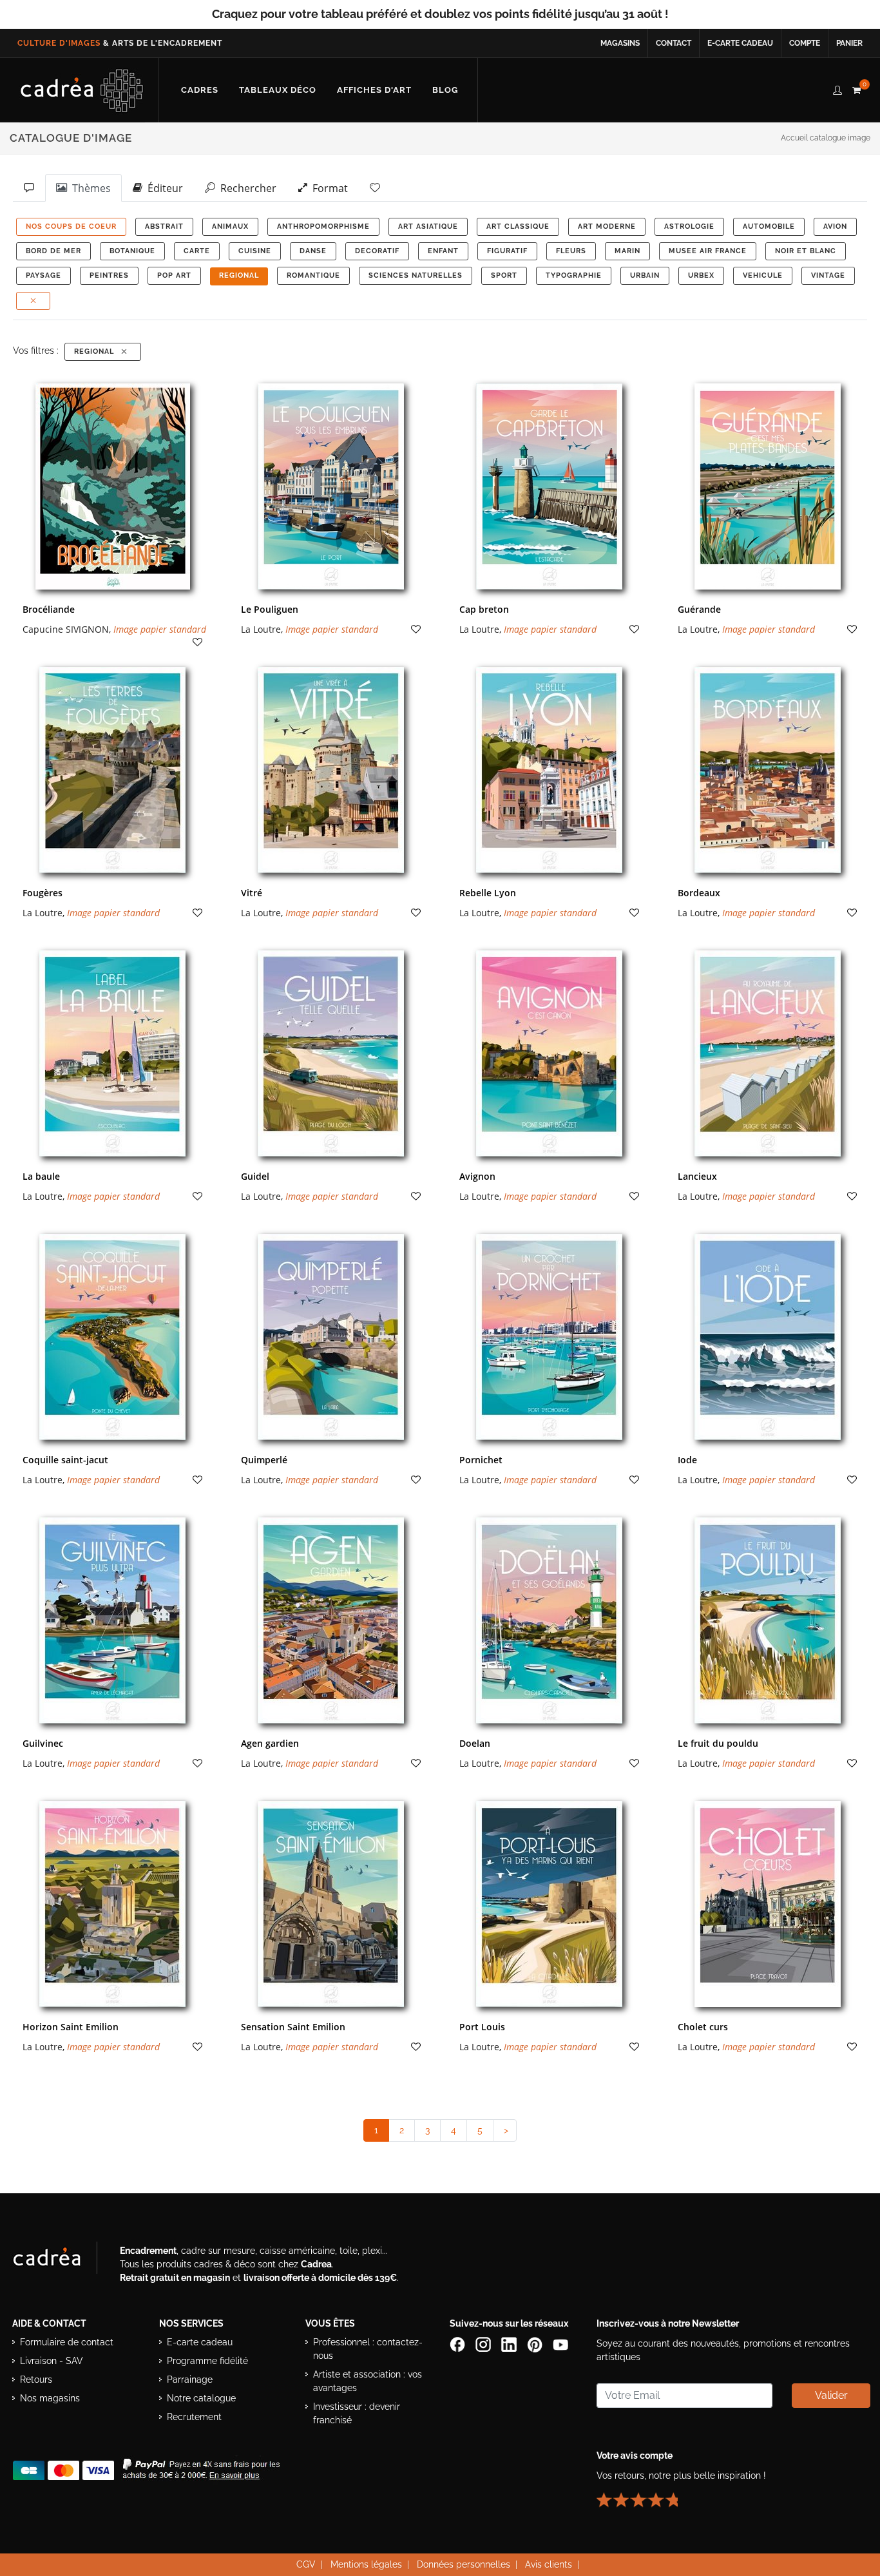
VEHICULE (763, 275)
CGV (306, 2564)
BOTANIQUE (132, 251)
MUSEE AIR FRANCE (708, 251)
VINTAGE (828, 275)
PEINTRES (109, 275)
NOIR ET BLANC (806, 251)
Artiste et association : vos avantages (368, 2381)
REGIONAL (239, 275)
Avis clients (549, 2564)
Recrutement (194, 2417)
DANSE (313, 251)
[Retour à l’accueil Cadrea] (82, 90)
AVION (835, 226)
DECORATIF (377, 251)
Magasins (620, 43)
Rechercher (246, 188)
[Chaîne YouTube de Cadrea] (560, 2344)
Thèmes (89, 188)
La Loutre (261, 629)
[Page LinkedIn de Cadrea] (510, 2344)
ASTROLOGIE (689, 226)
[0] (856, 88)
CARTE (197, 251)
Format (328, 188)
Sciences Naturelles (416, 275)
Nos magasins (50, 2398)
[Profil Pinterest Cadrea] (536, 2344)
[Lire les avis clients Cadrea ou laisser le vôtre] (645, 2495)
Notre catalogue (201, 2398)
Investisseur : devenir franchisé (357, 2413)
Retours (36, 2379)
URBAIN (645, 275)
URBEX (701, 275)
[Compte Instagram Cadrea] (484, 2344)
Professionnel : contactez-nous (368, 2349)
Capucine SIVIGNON (66, 629)
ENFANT (443, 251)
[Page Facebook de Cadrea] (459, 2344)
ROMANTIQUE (313, 275)
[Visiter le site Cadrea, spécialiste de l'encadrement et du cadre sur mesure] (60, 2260)
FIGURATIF (507, 251)
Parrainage (190, 2379)
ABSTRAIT (164, 226)
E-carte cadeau (740, 43)
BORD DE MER (53, 251)
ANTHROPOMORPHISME (323, 226)
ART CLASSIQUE (518, 226)
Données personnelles (464, 2564)
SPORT (504, 275)
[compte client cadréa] (837, 88)
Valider (831, 2395)
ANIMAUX (230, 226)
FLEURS (571, 251)
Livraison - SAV (52, 2361)
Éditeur (163, 188)
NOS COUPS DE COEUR (71, 226)
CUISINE (255, 251)
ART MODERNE (607, 226)
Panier (849, 43)
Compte (805, 43)
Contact (674, 43)
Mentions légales (366, 2564)
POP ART (174, 275)
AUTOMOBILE (769, 226)
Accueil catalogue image (826, 138)
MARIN (627, 251)
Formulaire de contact (67, 2342)
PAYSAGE (43, 275)
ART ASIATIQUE (428, 226)
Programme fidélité (207, 2361)
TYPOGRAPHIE (574, 275)
